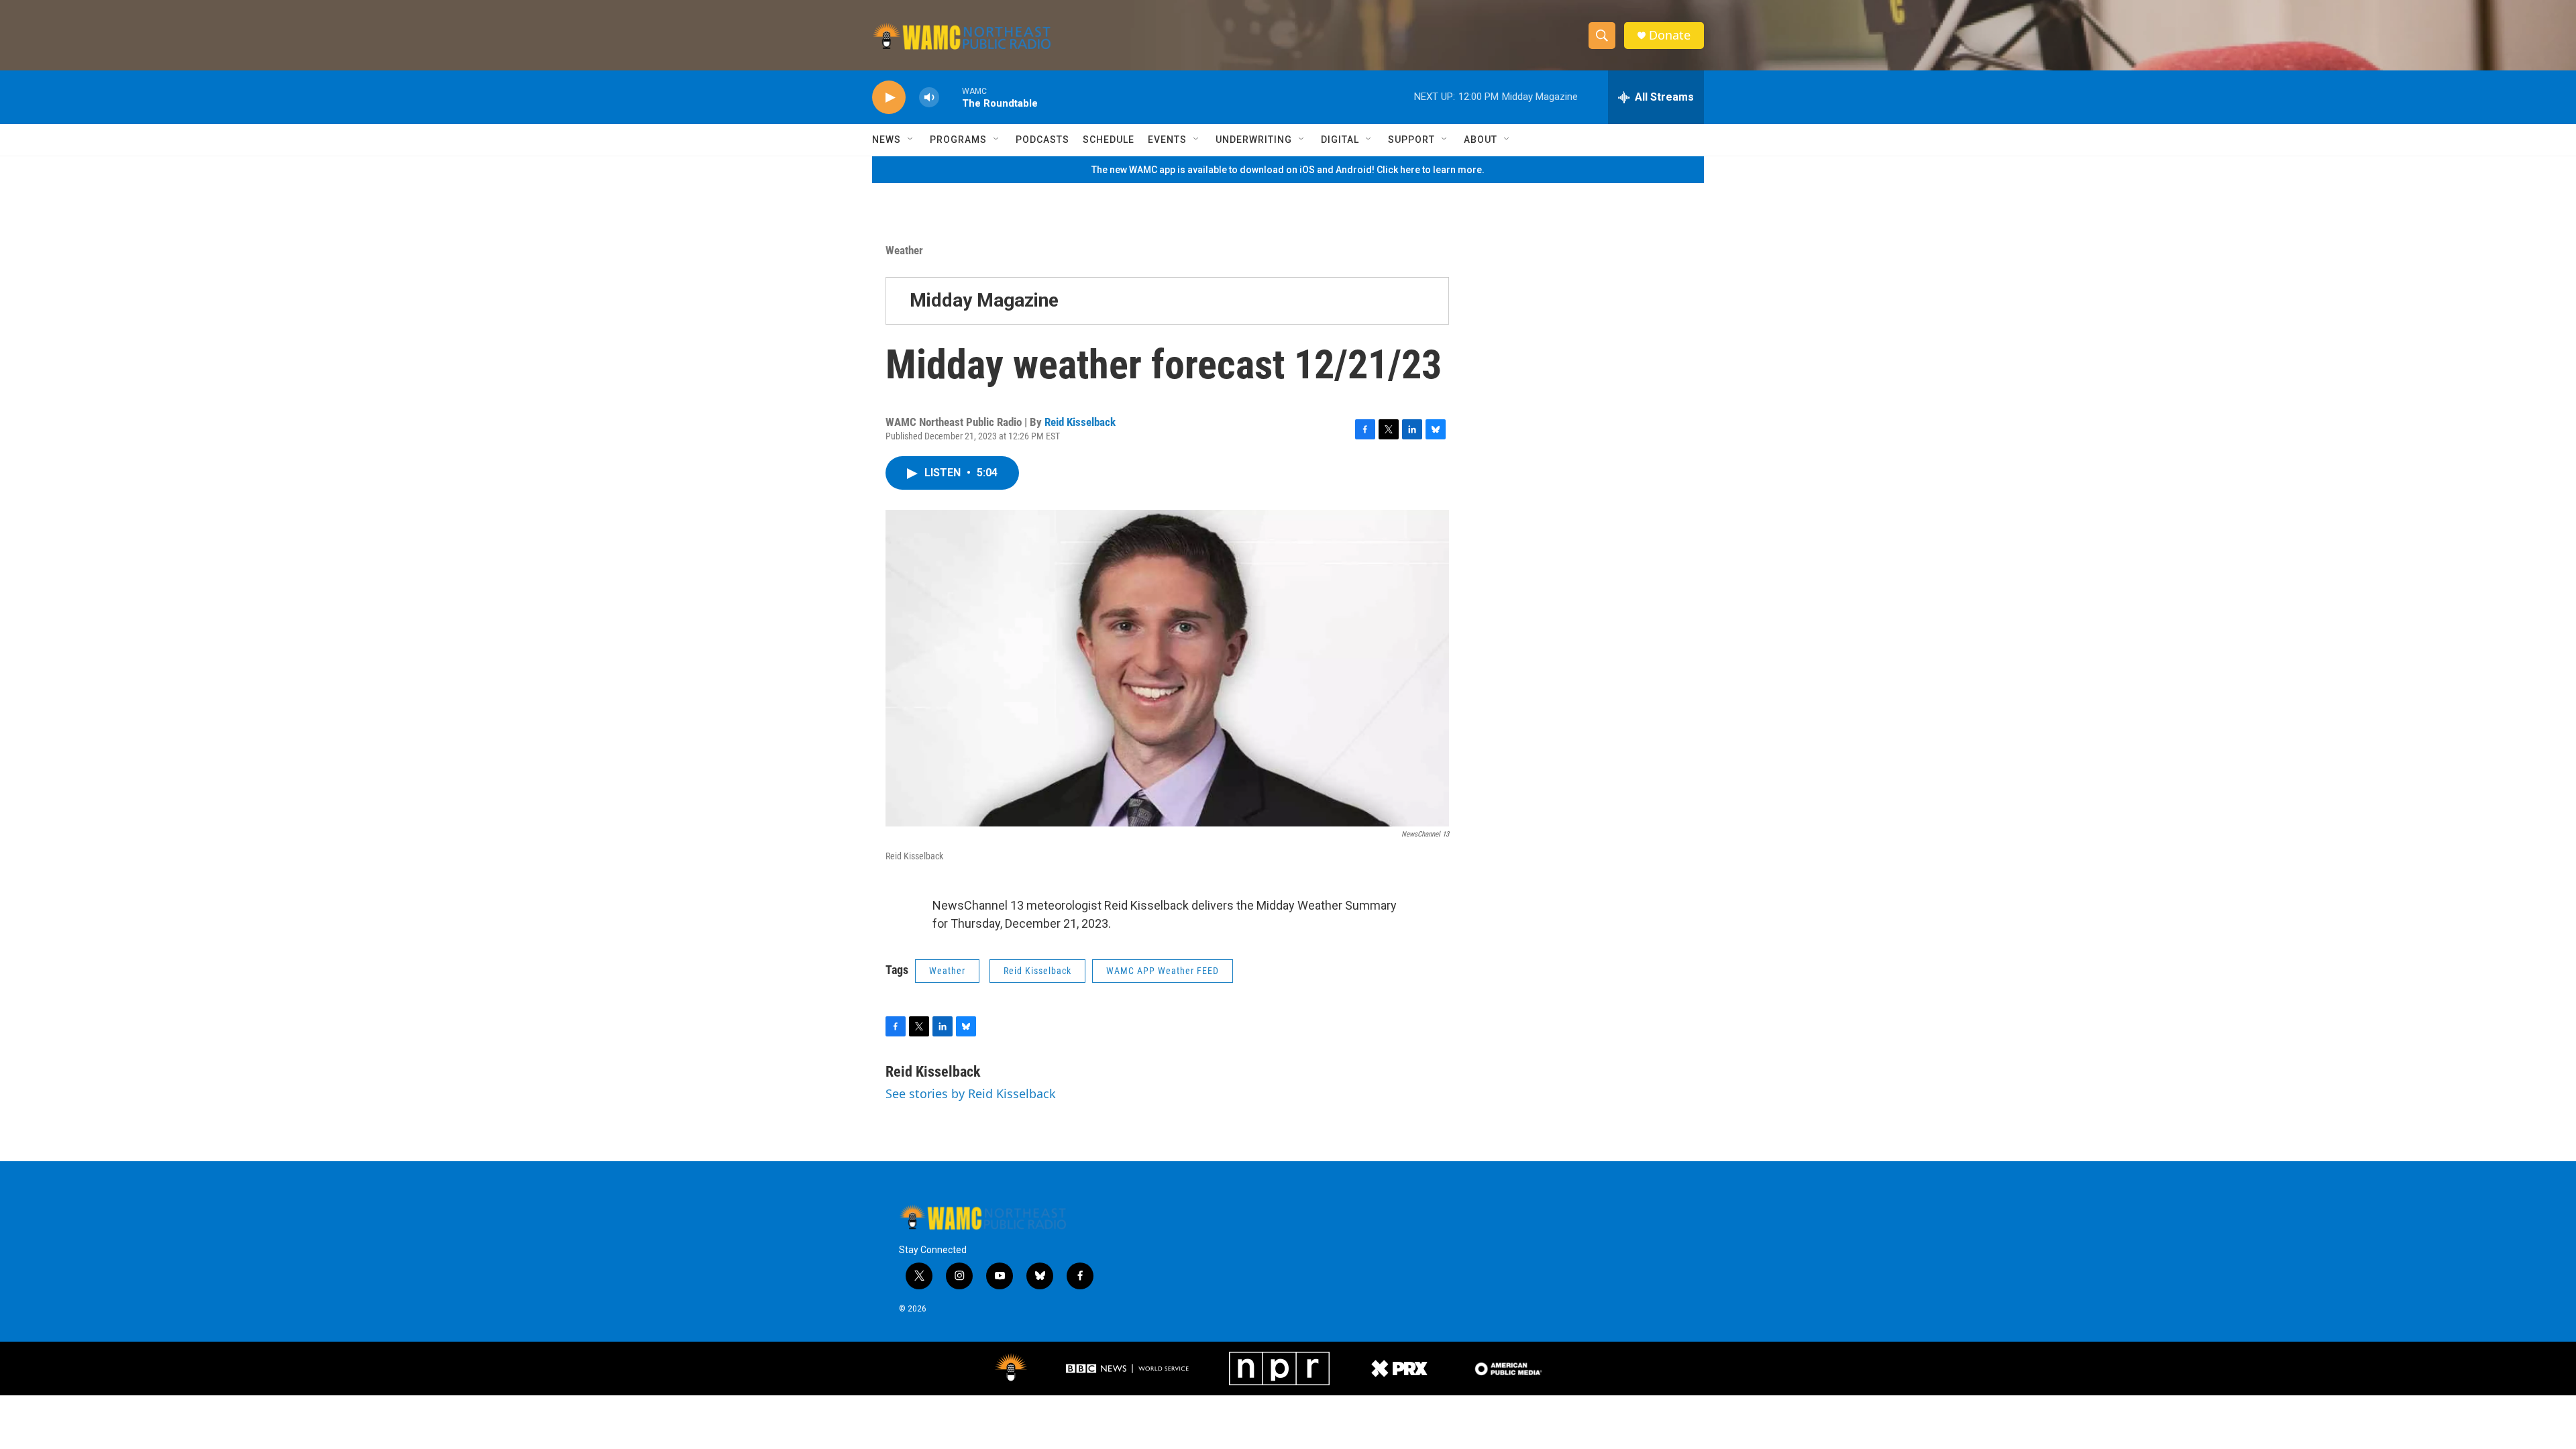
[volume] (929, 98)
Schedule (1109, 140)
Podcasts (1042, 140)
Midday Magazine (984, 300)
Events (1167, 140)
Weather (904, 250)
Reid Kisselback (1080, 422)
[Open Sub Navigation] (911, 140)
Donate (1670, 35)
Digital (1340, 140)
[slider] (951, 97)
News (887, 140)
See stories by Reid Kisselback (971, 1093)
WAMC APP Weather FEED (1163, 971)
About (1481, 140)
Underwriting (1254, 140)
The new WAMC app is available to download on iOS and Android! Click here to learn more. (1288, 170)
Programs (958, 140)
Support (1411, 140)
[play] (889, 98)
